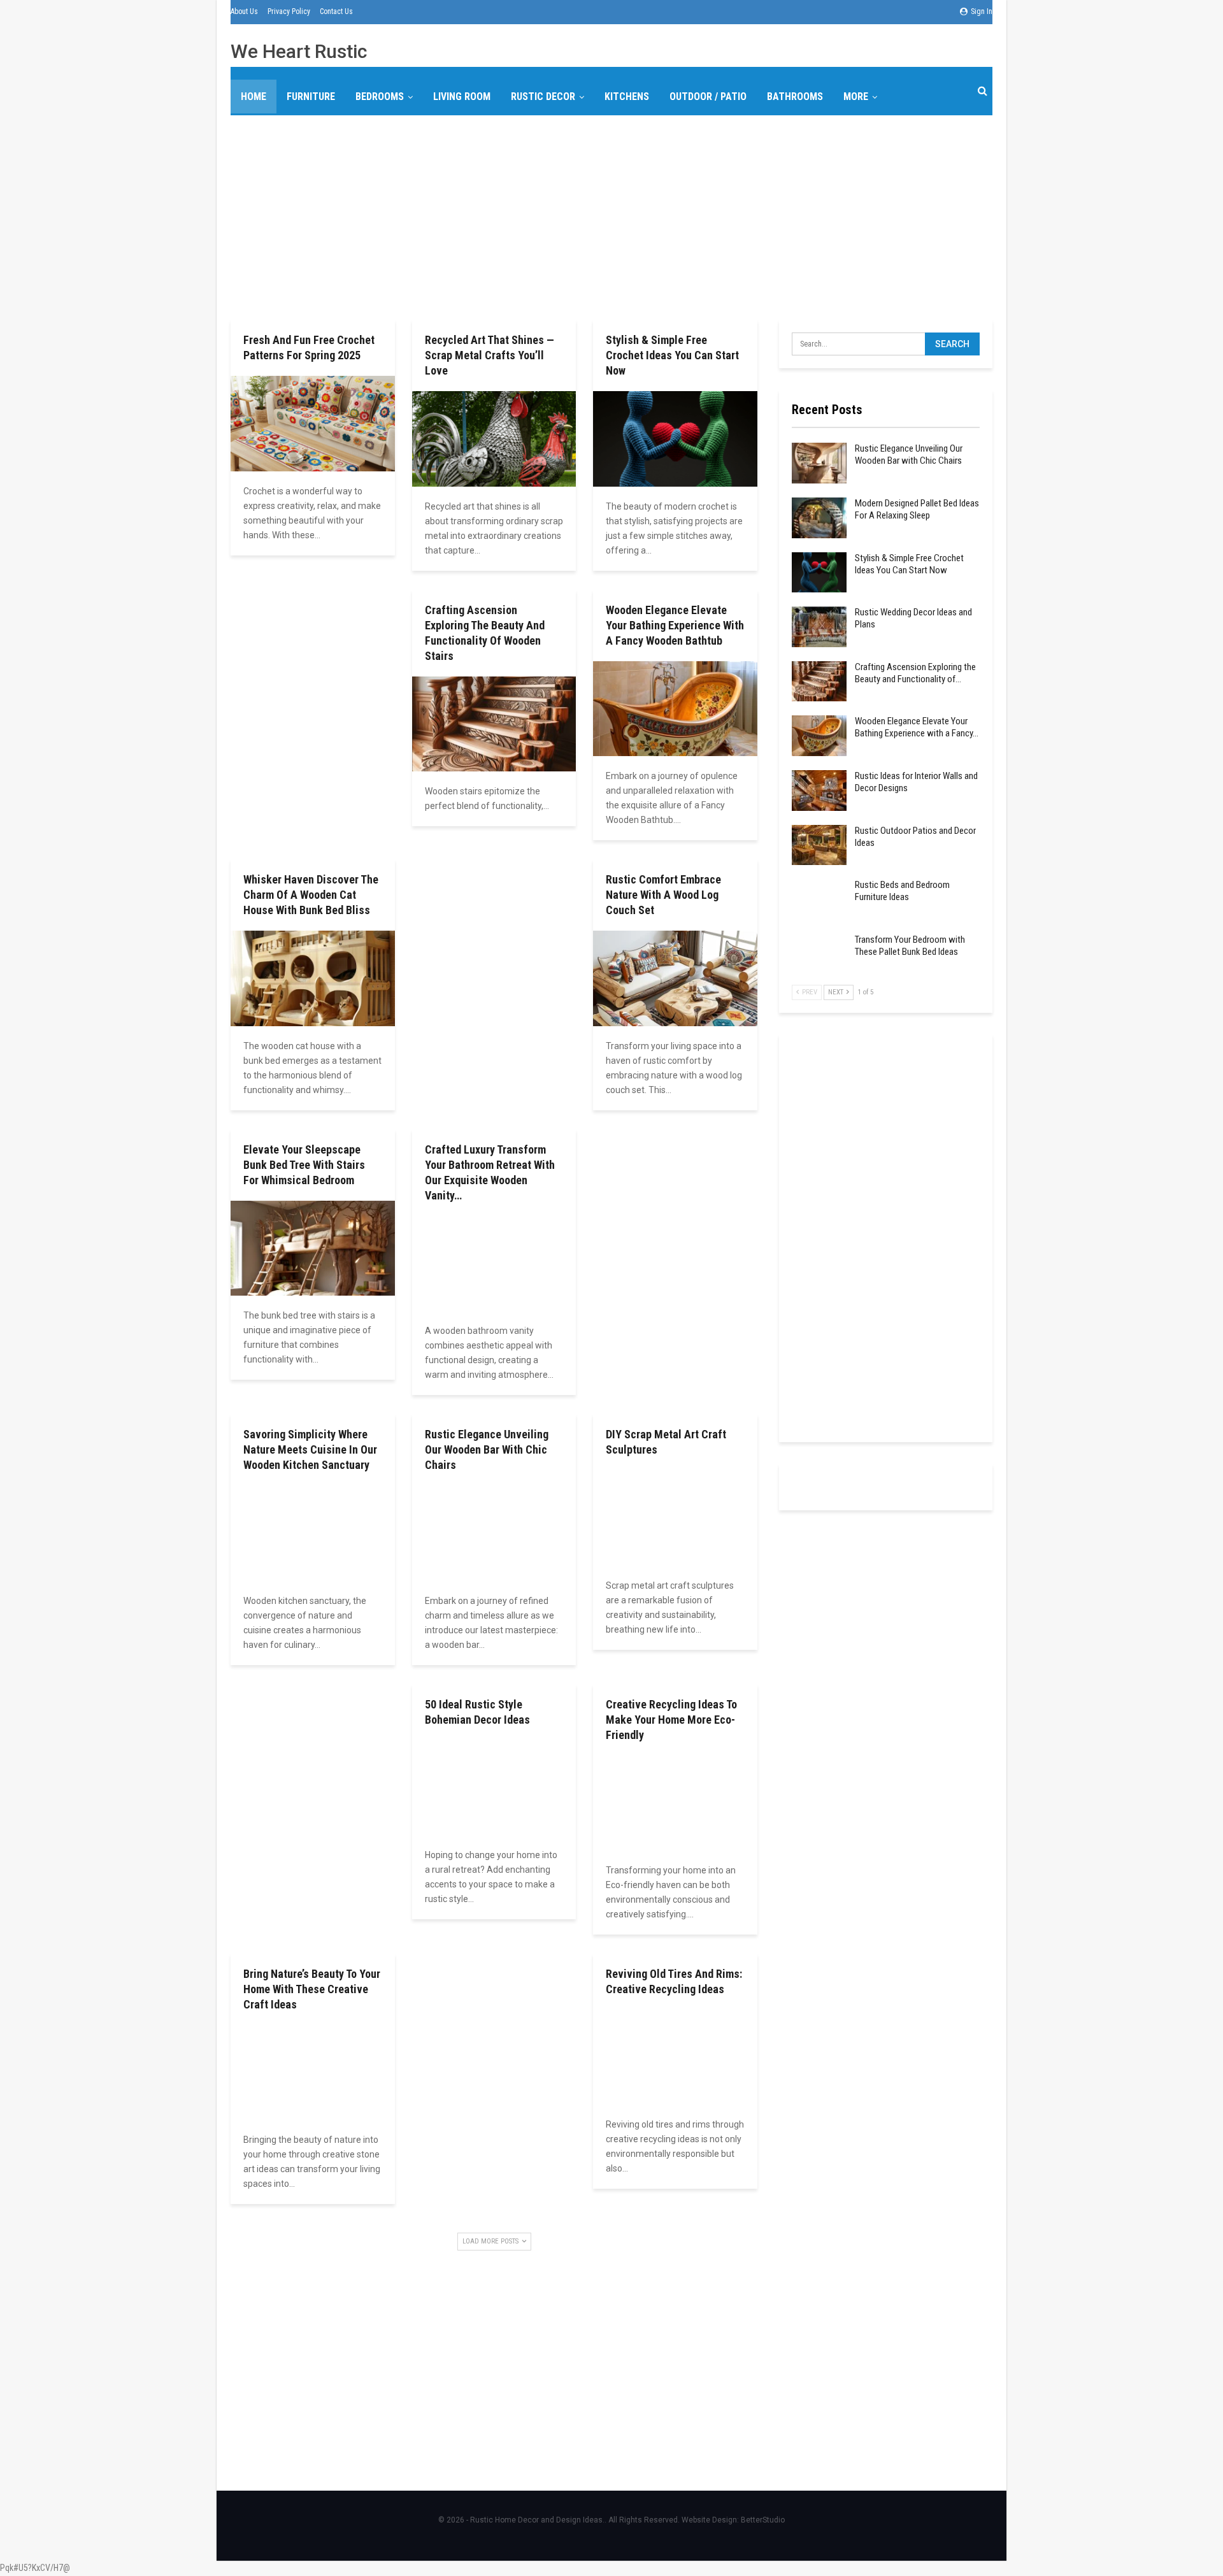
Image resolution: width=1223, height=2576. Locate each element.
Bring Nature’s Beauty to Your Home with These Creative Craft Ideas (312, 1989)
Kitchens (627, 97)
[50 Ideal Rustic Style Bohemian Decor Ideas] (494, 1788)
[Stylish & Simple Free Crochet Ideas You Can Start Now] (675, 439)
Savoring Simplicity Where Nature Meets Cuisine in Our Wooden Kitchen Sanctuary (310, 1449)
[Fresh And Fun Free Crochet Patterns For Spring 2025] (313, 423)
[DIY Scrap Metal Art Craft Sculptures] (675, 1518)
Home (254, 97)
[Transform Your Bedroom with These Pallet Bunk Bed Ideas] (819, 954)
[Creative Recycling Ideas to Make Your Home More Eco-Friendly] (675, 1803)
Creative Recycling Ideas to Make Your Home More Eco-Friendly (671, 1720)
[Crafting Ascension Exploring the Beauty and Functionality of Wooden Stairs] (494, 724)
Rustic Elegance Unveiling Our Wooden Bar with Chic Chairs (487, 1449)
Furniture (311, 97)
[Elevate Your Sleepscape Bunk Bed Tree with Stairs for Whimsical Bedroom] (313, 1248)
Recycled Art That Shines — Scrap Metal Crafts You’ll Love (490, 355)
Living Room (462, 97)
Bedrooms (380, 97)
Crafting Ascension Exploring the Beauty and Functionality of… (915, 673)
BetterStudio (763, 2520)
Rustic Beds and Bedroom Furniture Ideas (902, 891)
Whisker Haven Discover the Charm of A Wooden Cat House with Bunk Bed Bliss (311, 895)
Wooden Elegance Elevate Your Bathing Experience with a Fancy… (917, 727)
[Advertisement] (611, 215)
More (856, 97)
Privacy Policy (289, 11)
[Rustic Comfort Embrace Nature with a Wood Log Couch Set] (675, 978)
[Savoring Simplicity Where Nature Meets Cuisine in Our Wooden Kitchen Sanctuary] (313, 1533)
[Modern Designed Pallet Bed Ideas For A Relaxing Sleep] (819, 518)
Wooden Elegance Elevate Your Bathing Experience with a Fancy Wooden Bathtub (675, 625)
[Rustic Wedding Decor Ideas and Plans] (819, 627)
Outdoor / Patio (708, 97)
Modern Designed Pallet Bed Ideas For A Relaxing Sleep (917, 509)
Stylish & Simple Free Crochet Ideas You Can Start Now (672, 355)
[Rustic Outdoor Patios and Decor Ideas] (819, 845)
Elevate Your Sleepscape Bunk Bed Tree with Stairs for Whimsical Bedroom (304, 1165)
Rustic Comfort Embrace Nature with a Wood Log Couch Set (663, 895)
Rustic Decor (543, 97)
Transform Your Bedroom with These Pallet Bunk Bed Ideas (910, 946)
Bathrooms (795, 97)
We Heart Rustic (299, 51)
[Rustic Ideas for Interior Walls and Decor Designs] (819, 791)
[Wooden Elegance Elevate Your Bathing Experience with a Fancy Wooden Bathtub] (675, 709)
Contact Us (336, 11)
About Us (244, 11)
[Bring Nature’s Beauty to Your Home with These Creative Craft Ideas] (313, 2072)
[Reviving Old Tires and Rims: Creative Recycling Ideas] (675, 2057)
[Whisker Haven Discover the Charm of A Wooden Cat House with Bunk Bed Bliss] (313, 978)
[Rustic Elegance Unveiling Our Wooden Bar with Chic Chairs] (494, 1533)
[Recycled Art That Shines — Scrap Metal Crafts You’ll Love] (494, 439)
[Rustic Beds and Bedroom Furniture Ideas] (819, 899)
